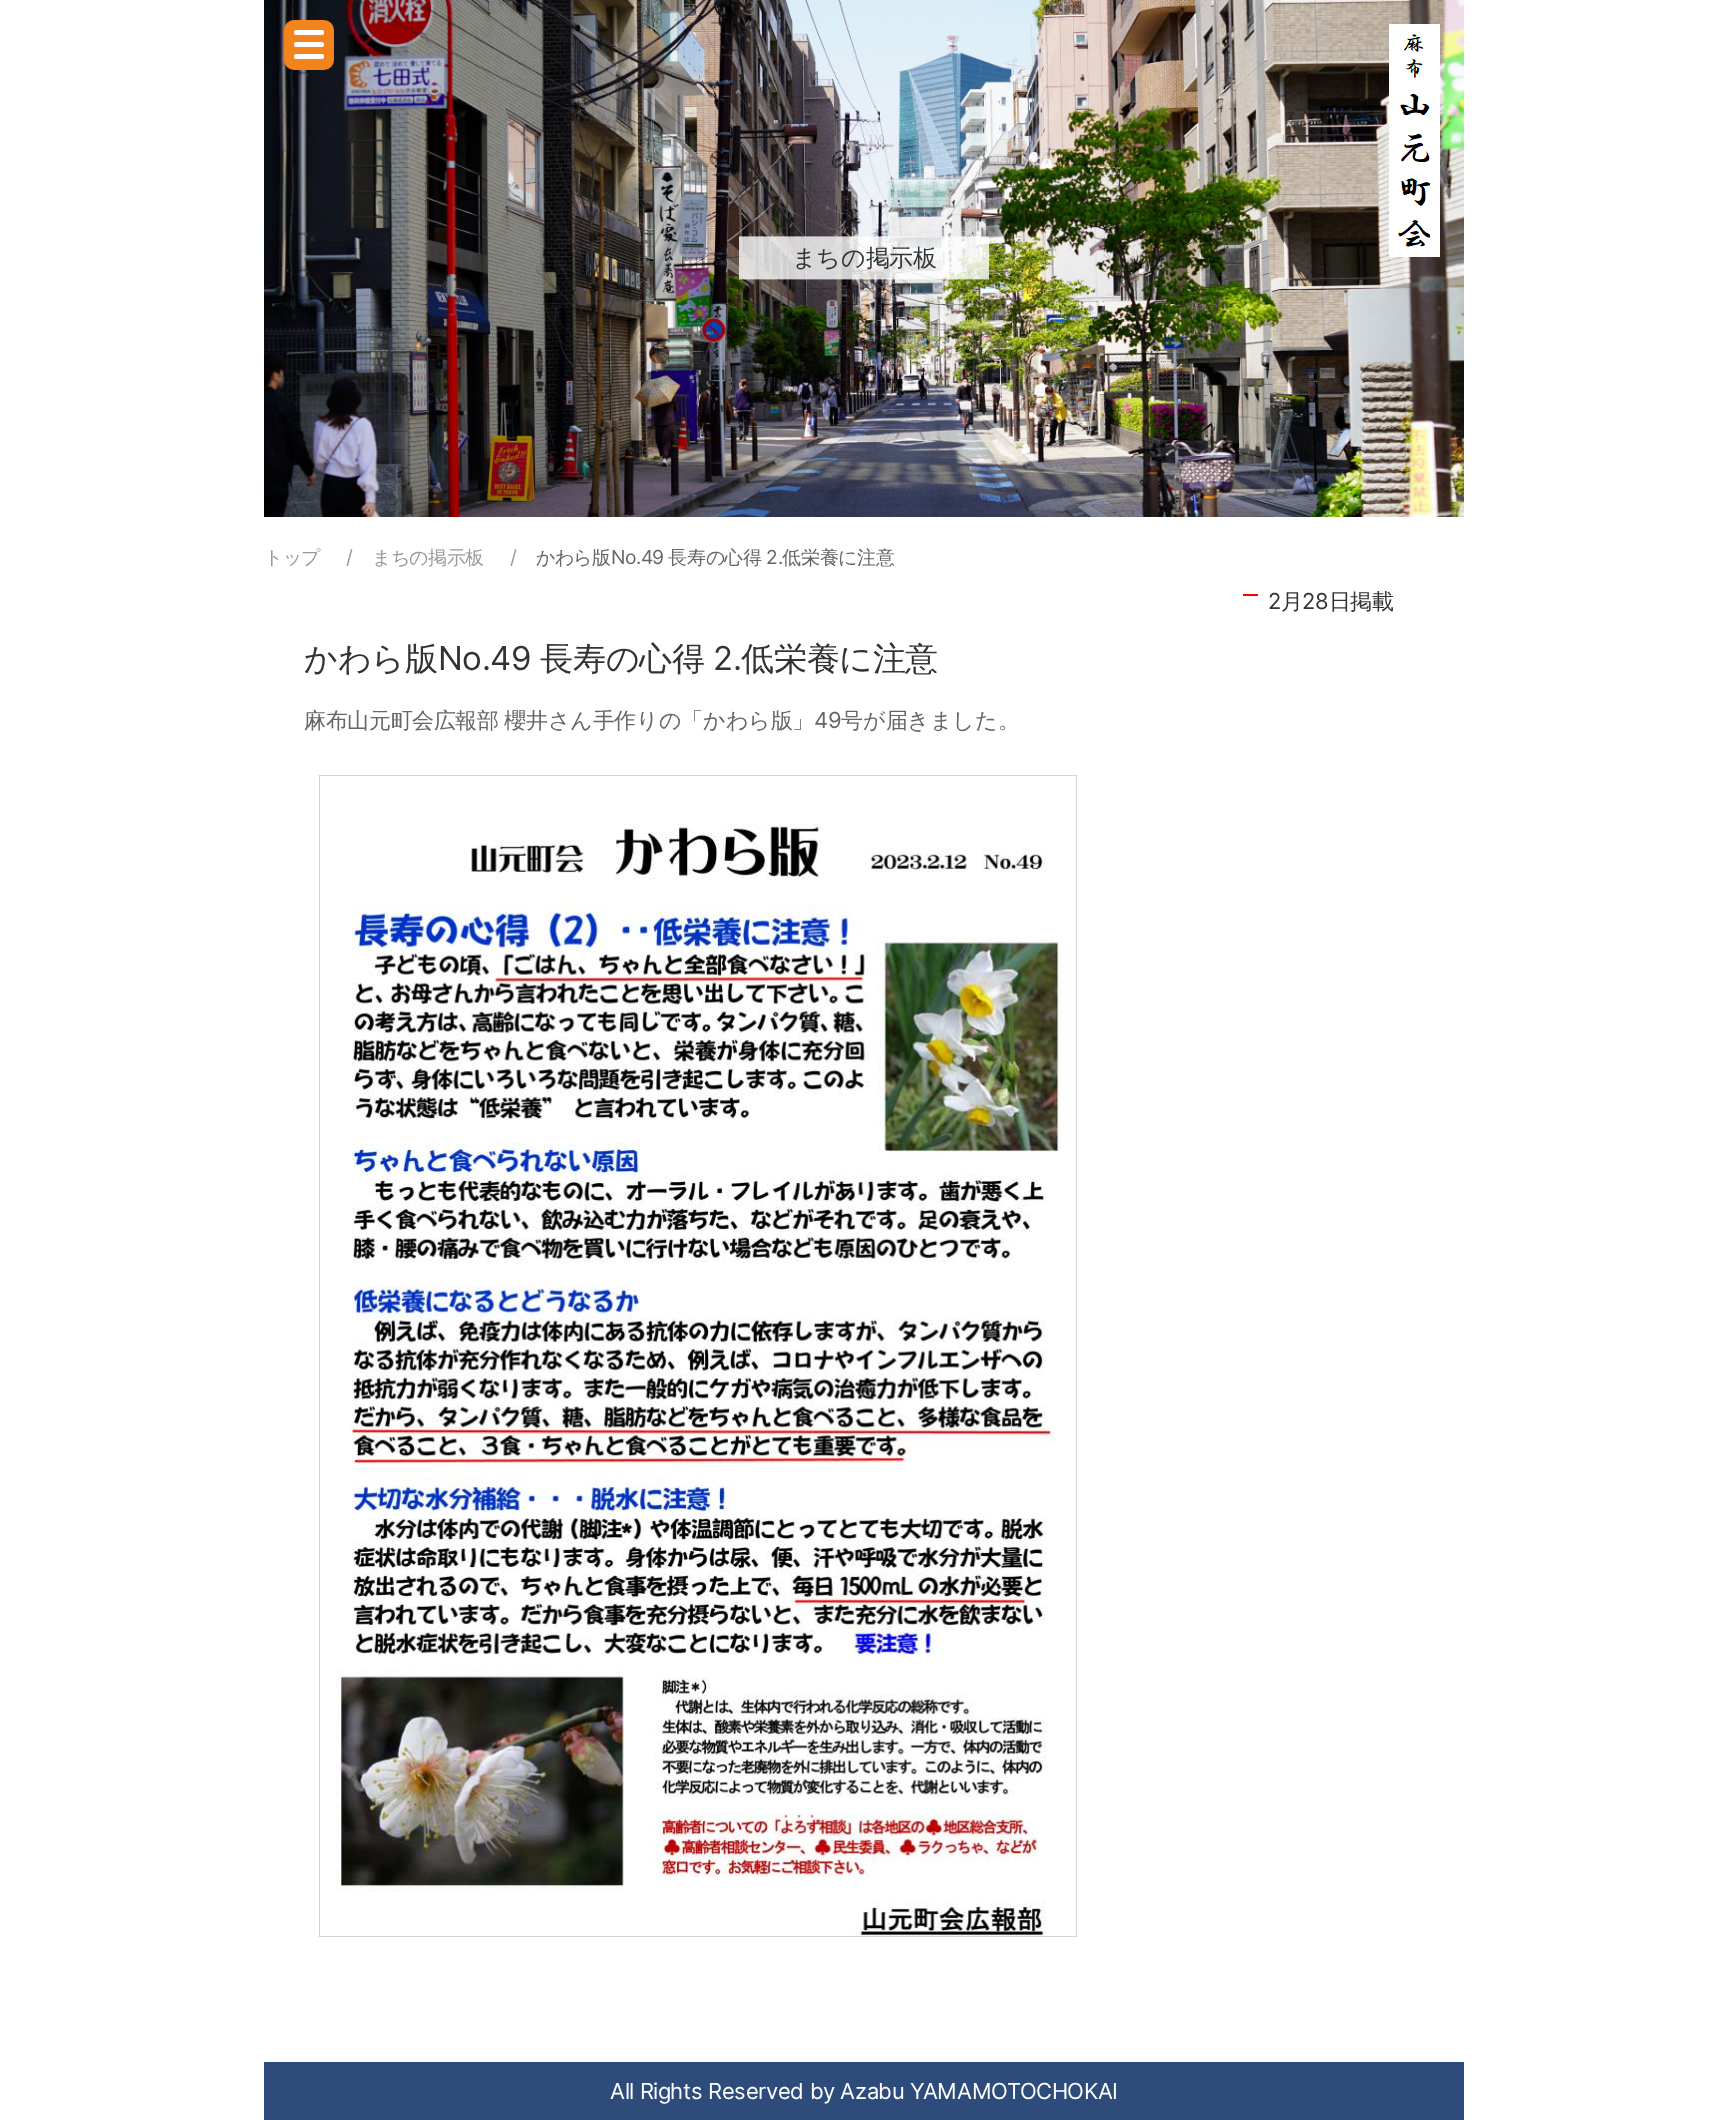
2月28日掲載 (1330, 601)
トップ (292, 557)
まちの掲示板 (428, 557)
